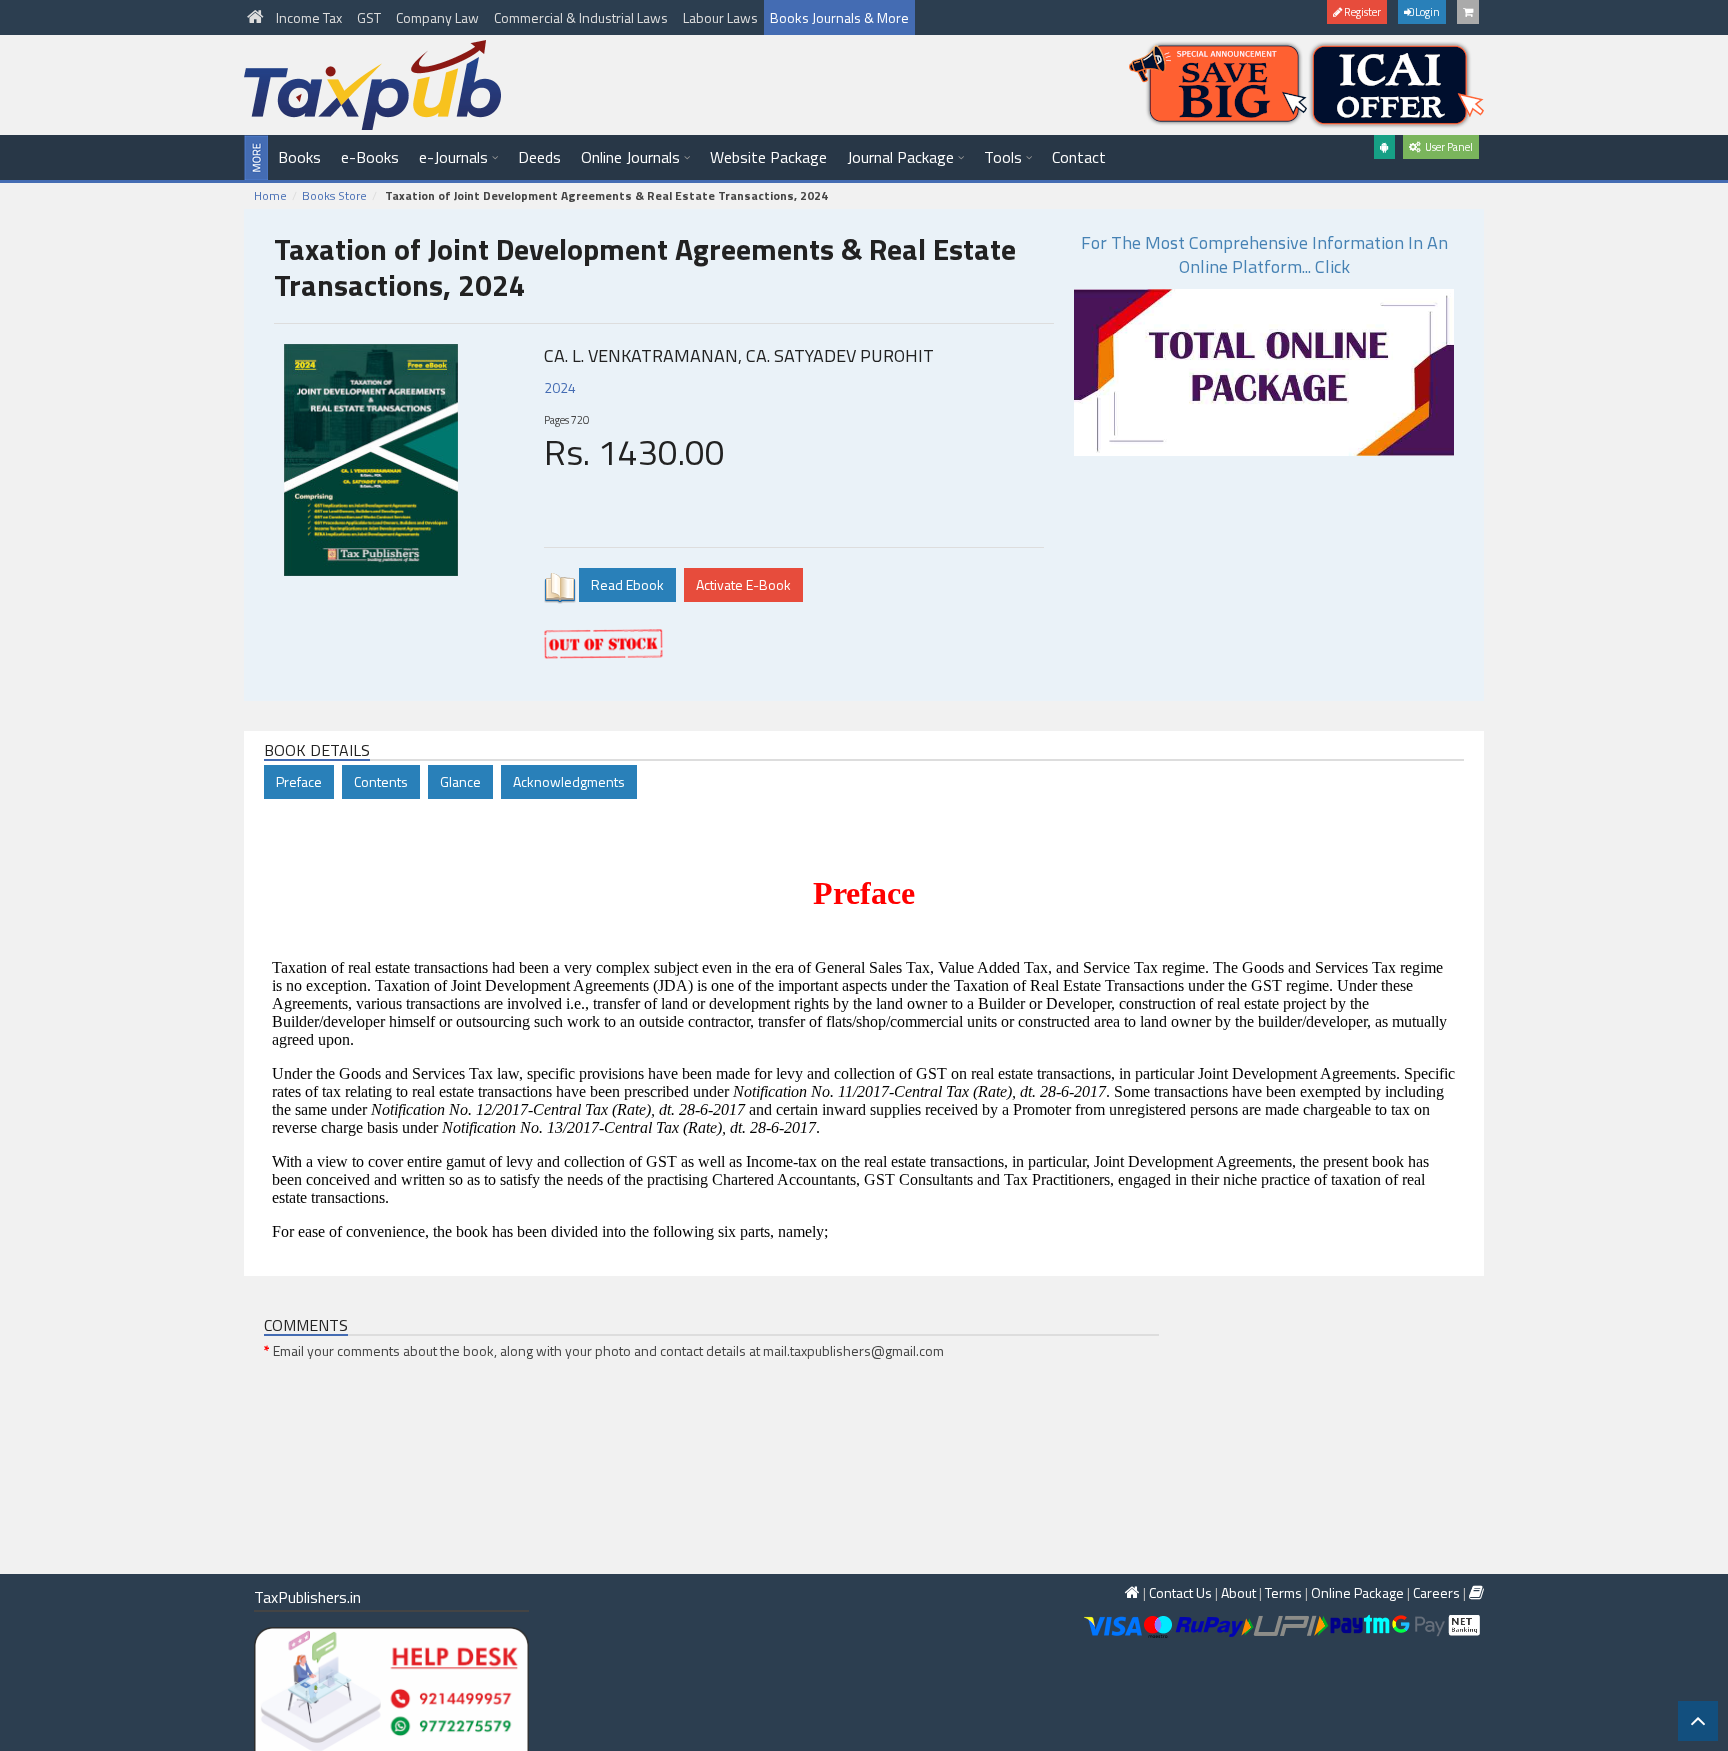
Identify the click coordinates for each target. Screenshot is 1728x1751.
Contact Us (1180, 1592)
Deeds (539, 157)
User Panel (1447, 147)
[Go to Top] (1698, 1721)
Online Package (1357, 1592)
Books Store (334, 195)
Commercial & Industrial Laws (582, 17)
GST (370, 17)
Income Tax (310, 17)
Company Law (439, 17)
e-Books (370, 157)
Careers (1436, 1592)
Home (270, 195)
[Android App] (1384, 147)
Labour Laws (720, 17)
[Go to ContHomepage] (1476, 1592)
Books (299, 157)
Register (1361, 12)
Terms (1283, 1592)
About (1238, 1592)
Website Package (768, 157)
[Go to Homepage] (257, 17)
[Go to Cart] (1468, 12)
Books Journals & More (839, 17)
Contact (1079, 157)
